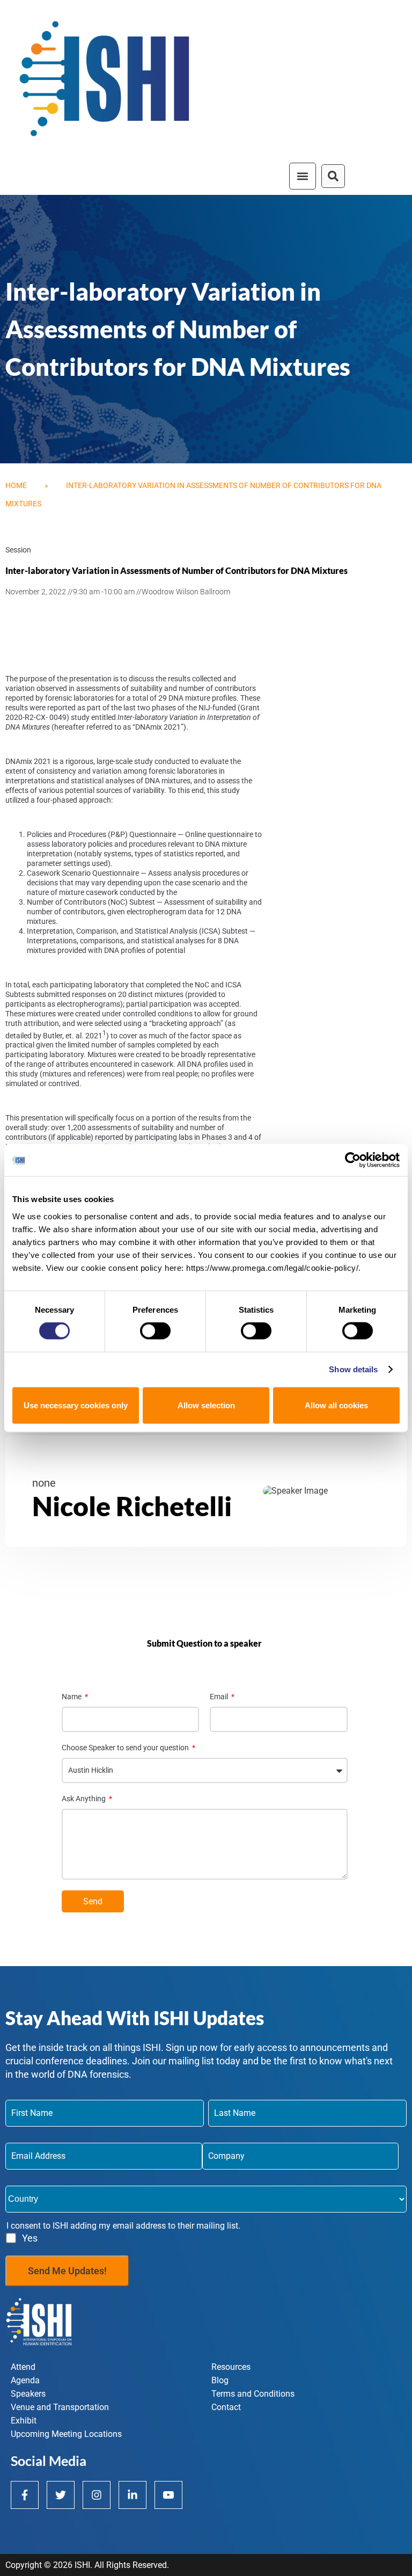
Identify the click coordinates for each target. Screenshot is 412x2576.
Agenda (25, 2380)
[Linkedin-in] (133, 2495)
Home (16, 485)
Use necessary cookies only (76, 1405)
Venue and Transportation (60, 2407)
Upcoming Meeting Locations (66, 2434)
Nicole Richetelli (132, 1506)
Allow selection (206, 1405)
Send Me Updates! (67, 2271)
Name (72, 1697)
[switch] (155, 1331)
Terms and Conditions (253, 2394)
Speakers (28, 2394)
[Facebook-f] (25, 2495)
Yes (30, 2238)
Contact (226, 2407)
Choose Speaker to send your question (126, 1748)
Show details (353, 1369)
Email (220, 1697)
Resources (231, 2367)
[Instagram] (97, 2495)
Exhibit (24, 2421)
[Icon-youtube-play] (168, 2495)
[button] (303, 176)
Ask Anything (84, 1799)
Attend (23, 2367)
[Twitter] (61, 2495)
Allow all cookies (336, 1405)
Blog (220, 2380)
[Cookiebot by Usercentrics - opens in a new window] (353, 1160)
